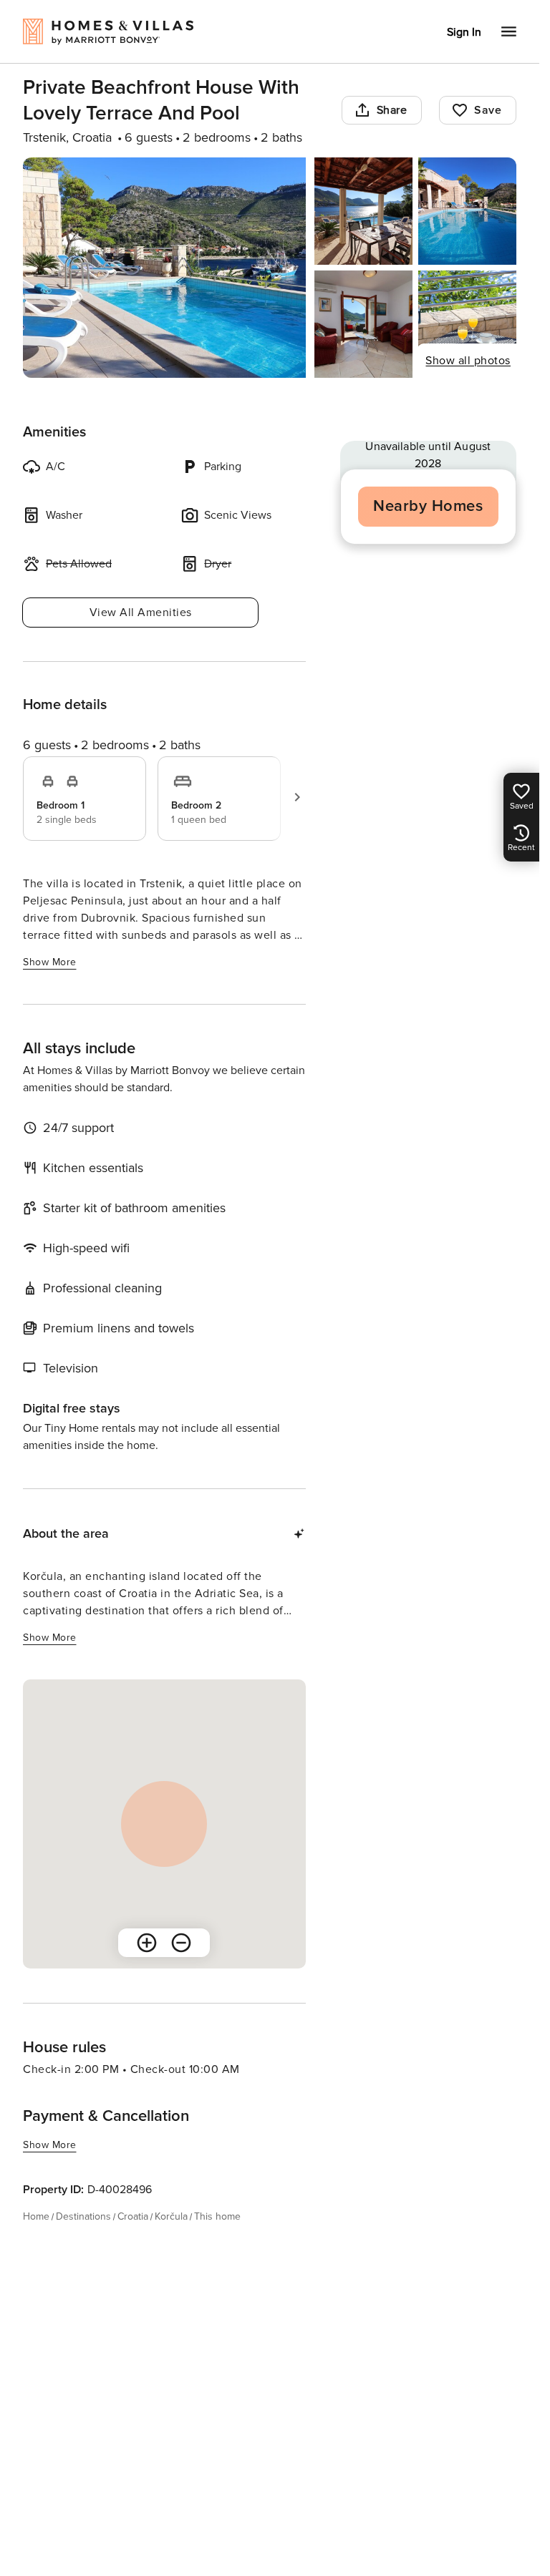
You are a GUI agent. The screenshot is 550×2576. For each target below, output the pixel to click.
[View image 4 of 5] (363, 324)
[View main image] (164, 268)
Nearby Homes (428, 506)
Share (392, 110)
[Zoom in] (147, 1943)
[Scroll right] (297, 797)
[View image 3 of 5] (467, 211)
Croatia (133, 2216)
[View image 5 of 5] (467, 324)
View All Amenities (141, 613)
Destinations (83, 2216)
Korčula (171, 2216)
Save (488, 110)
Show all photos (468, 361)
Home (36, 2216)
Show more (50, 962)
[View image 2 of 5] (363, 211)
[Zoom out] (181, 1943)
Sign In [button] (464, 32)
